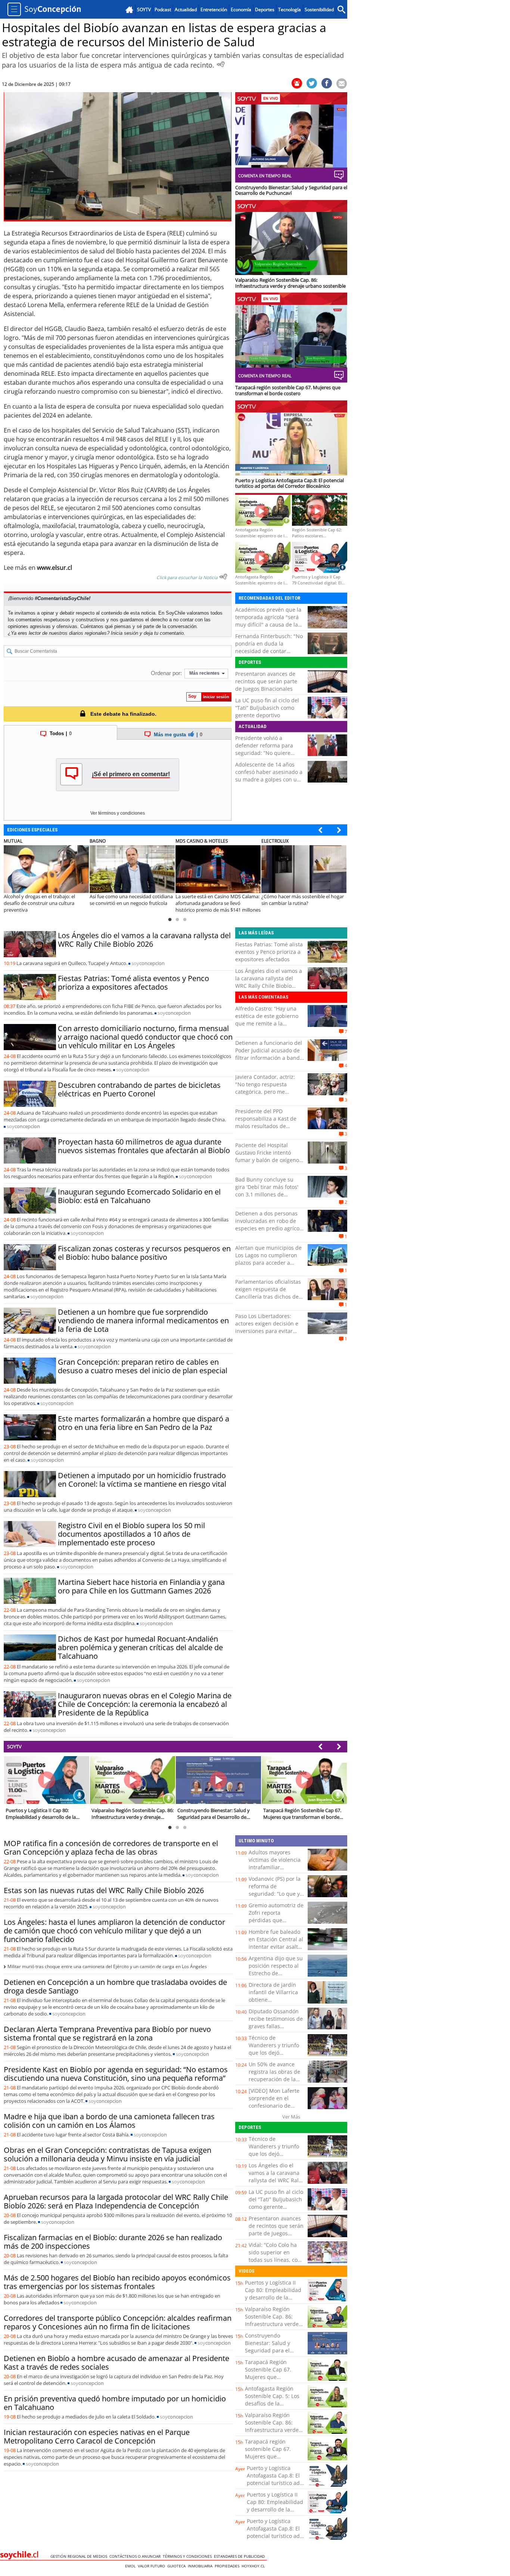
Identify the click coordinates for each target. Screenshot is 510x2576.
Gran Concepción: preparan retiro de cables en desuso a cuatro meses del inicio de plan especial (143, 1366)
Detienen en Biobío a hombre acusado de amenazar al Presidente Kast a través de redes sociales (116, 2363)
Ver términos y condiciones (118, 813)
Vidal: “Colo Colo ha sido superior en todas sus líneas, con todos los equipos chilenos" (275, 2260)
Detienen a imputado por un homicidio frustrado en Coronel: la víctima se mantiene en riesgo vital (142, 1480)
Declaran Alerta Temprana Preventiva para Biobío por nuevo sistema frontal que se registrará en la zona (107, 2033)
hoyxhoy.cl (254, 2566)
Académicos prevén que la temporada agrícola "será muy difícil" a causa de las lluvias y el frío (268, 621)
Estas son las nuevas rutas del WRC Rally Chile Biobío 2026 (104, 1890)
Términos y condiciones (188, 2556)
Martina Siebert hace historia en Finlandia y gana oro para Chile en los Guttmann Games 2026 (141, 1586)
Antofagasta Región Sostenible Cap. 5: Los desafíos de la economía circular (272, 2400)
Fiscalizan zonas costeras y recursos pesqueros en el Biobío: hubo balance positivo (144, 1253)
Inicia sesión (125, 633)
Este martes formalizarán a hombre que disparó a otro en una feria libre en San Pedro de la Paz (144, 1423)
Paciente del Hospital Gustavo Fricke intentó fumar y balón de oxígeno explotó (267, 1156)
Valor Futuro (153, 2566)
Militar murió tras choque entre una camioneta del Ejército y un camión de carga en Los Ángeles (107, 1966)
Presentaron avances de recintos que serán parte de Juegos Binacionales (266, 681)
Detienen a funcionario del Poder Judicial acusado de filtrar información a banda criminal (269, 1054)
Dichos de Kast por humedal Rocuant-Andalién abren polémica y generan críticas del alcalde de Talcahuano (140, 1647)
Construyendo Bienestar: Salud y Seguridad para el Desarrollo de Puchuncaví (268, 2350)
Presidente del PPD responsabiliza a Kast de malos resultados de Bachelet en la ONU (266, 1122)
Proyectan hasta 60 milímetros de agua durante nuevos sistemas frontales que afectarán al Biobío (144, 1146)
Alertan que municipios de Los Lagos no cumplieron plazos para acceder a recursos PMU (268, 1259)
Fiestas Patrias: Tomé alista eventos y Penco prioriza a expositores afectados (133, 983)
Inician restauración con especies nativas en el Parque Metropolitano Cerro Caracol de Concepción (97, 2436)
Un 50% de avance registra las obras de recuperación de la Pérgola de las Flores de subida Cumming (274, 2079)
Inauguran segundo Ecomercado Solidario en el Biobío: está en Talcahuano (139, 1196)
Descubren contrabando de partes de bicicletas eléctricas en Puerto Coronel (139, 1089)
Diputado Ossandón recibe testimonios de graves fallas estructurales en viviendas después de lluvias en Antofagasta (276, 2030)
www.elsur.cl (55, 568)
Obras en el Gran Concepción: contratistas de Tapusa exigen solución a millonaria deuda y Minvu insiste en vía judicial (108, 2154)
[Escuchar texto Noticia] (223, 577)
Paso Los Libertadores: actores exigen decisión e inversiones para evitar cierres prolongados (267, 1327)
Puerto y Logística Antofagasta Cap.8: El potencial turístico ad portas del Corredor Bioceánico (273, 2483)
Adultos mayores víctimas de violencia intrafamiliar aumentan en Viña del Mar (276, 1867)
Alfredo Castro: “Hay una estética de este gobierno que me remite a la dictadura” (267, 1020)
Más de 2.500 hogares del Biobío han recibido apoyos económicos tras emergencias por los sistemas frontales (117, 2282)
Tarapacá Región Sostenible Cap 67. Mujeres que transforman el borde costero (272, 2377)
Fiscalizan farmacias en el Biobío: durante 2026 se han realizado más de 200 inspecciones (113, 2242)
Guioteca (178, 2566)
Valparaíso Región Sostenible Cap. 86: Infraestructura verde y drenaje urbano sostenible (274, 2324)
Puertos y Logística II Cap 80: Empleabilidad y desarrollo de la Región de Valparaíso (273, 2294)
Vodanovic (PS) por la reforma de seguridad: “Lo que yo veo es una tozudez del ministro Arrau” (276, 1894)
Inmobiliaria (201, 2566)
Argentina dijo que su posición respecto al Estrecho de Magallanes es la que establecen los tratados (276, 1977)
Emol (131, 2566)
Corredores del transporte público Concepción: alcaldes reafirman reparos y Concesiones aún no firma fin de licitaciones (118, 2322)
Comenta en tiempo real (265, 176)
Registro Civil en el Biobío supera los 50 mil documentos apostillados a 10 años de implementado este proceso (131, 1534)
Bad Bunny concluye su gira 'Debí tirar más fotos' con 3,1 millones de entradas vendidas (267, 1191)
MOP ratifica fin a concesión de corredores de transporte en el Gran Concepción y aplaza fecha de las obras (111, 1848)
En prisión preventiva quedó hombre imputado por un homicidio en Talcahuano (115, 2403)
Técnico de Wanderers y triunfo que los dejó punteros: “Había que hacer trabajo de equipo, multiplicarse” (276, 2056)
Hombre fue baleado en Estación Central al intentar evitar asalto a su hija (276, 1943)
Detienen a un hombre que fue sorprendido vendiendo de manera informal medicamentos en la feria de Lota (143, 1320)
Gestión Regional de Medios (80, 2556)
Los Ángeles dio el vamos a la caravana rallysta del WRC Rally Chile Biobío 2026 (144, 940)
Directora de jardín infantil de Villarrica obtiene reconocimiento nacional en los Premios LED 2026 (273, 2003)
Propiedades (228, 2566)
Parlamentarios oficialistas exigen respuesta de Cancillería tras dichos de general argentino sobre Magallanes (268, 1297)
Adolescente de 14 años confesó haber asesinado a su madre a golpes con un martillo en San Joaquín (269, 776)
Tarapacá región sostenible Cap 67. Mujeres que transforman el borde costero (272, 2456)
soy (148, 963)
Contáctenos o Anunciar (136, 2556)
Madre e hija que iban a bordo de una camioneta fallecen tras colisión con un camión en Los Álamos (109, 2121)
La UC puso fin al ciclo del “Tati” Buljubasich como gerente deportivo (267, 708)
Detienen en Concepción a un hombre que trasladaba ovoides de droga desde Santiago (115, 1986)
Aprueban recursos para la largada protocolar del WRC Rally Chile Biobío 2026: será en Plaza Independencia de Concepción (116, 2201)
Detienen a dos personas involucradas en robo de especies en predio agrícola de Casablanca (270, 1225)
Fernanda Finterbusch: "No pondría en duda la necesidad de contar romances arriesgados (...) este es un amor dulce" (269, 651)
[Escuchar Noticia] (221, 64)
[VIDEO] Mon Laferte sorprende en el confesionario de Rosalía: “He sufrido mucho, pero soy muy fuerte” (276, 2109)
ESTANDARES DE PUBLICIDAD (240, 2556)
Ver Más (291, 2117)
